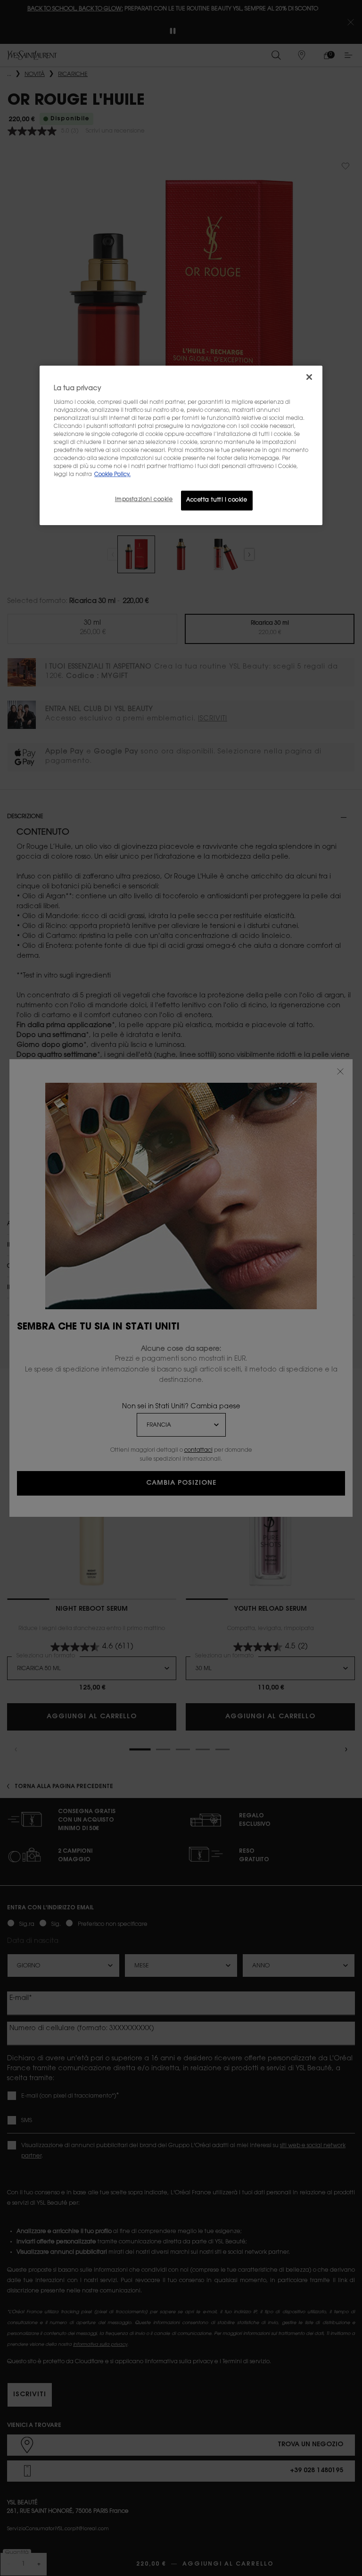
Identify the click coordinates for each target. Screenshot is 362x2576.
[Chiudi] (309, 377)
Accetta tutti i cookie (217, 500)
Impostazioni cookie (144, 500)
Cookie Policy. (112, 475)
